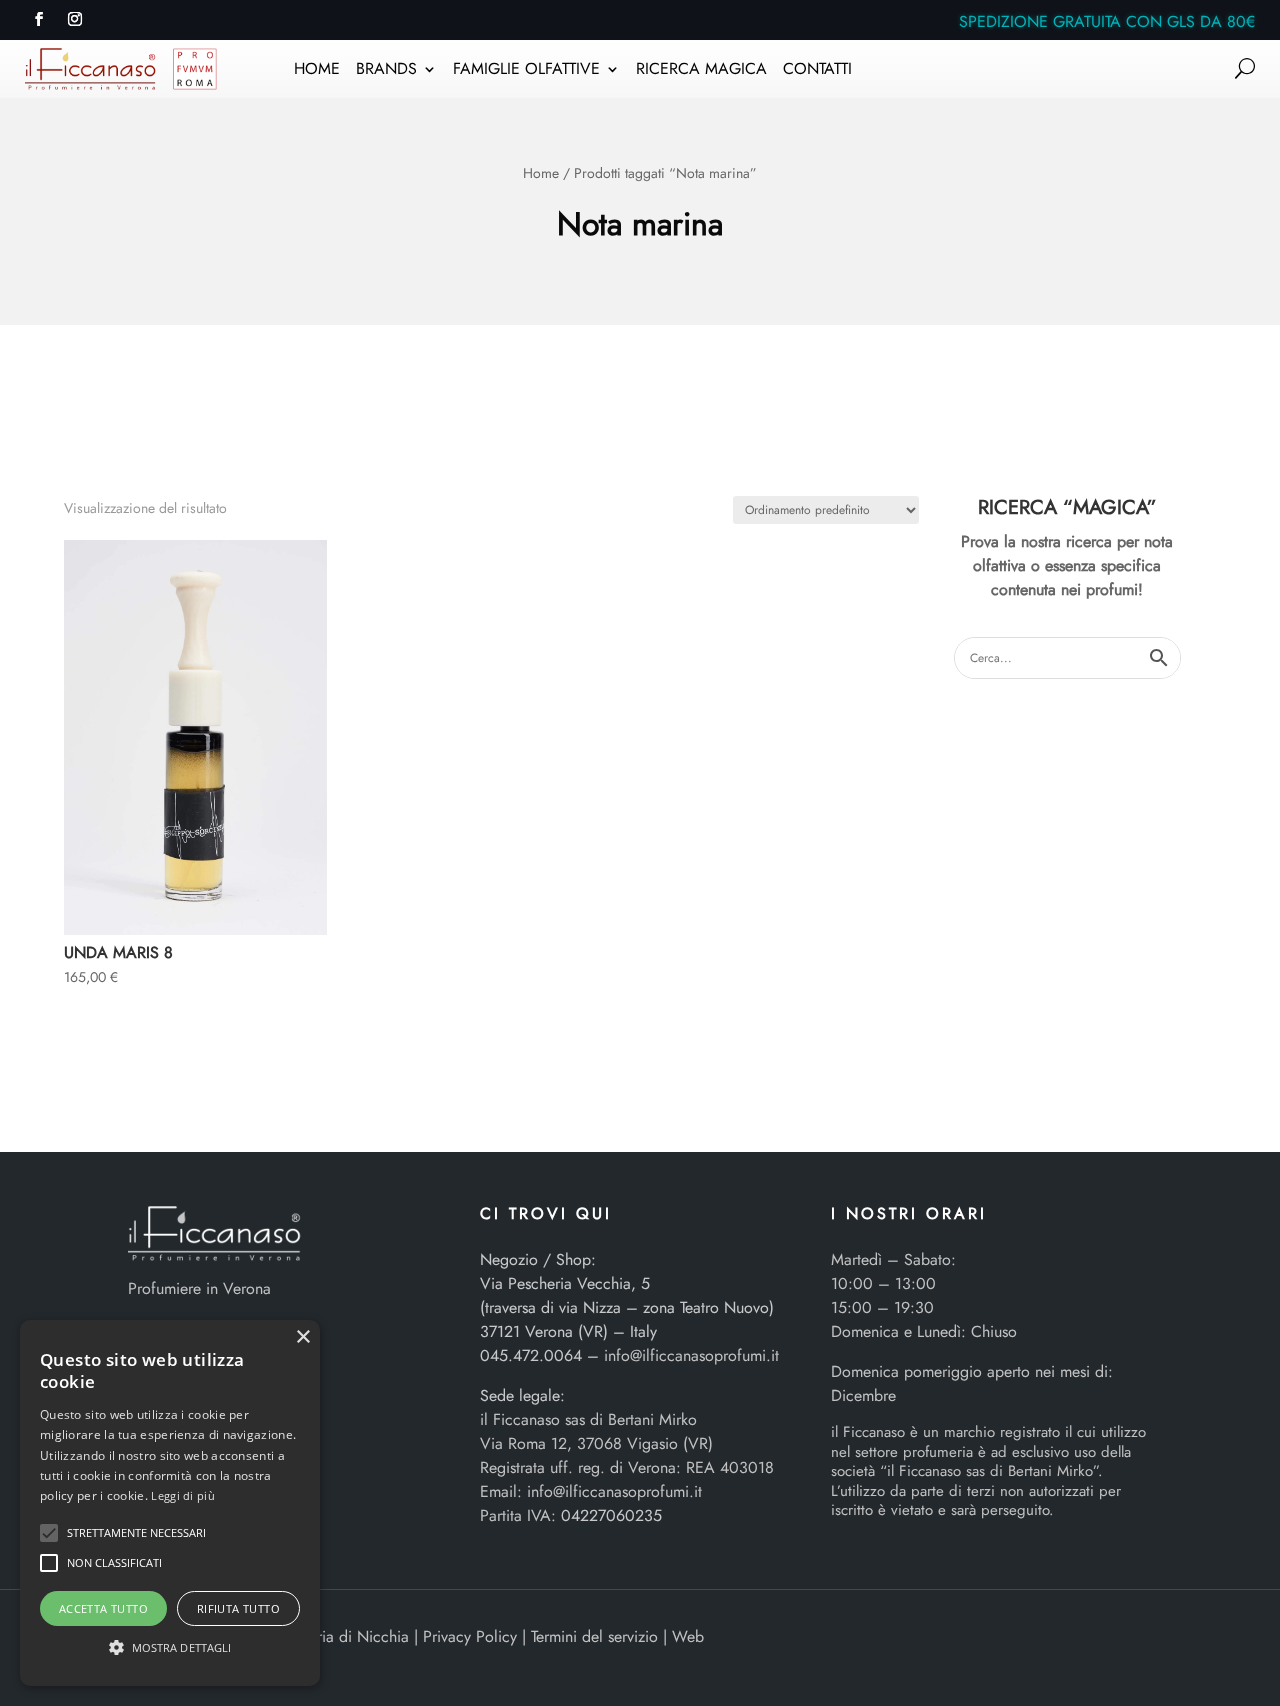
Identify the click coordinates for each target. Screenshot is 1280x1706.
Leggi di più (183, 1495)
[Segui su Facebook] (39, 19)
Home (541, 173)
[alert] (170, 1503)
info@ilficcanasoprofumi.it (691, 1355)
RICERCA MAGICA (701, 71)
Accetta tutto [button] (103, 1608)
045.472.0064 (531, 1355)
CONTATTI (817, 71)
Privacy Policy (470, 1636)
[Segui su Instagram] (75, 19)
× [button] (302, 1337)
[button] (49, 1533)
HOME (317, 71)
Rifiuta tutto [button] (238, 1608)
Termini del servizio (594, 1636)
